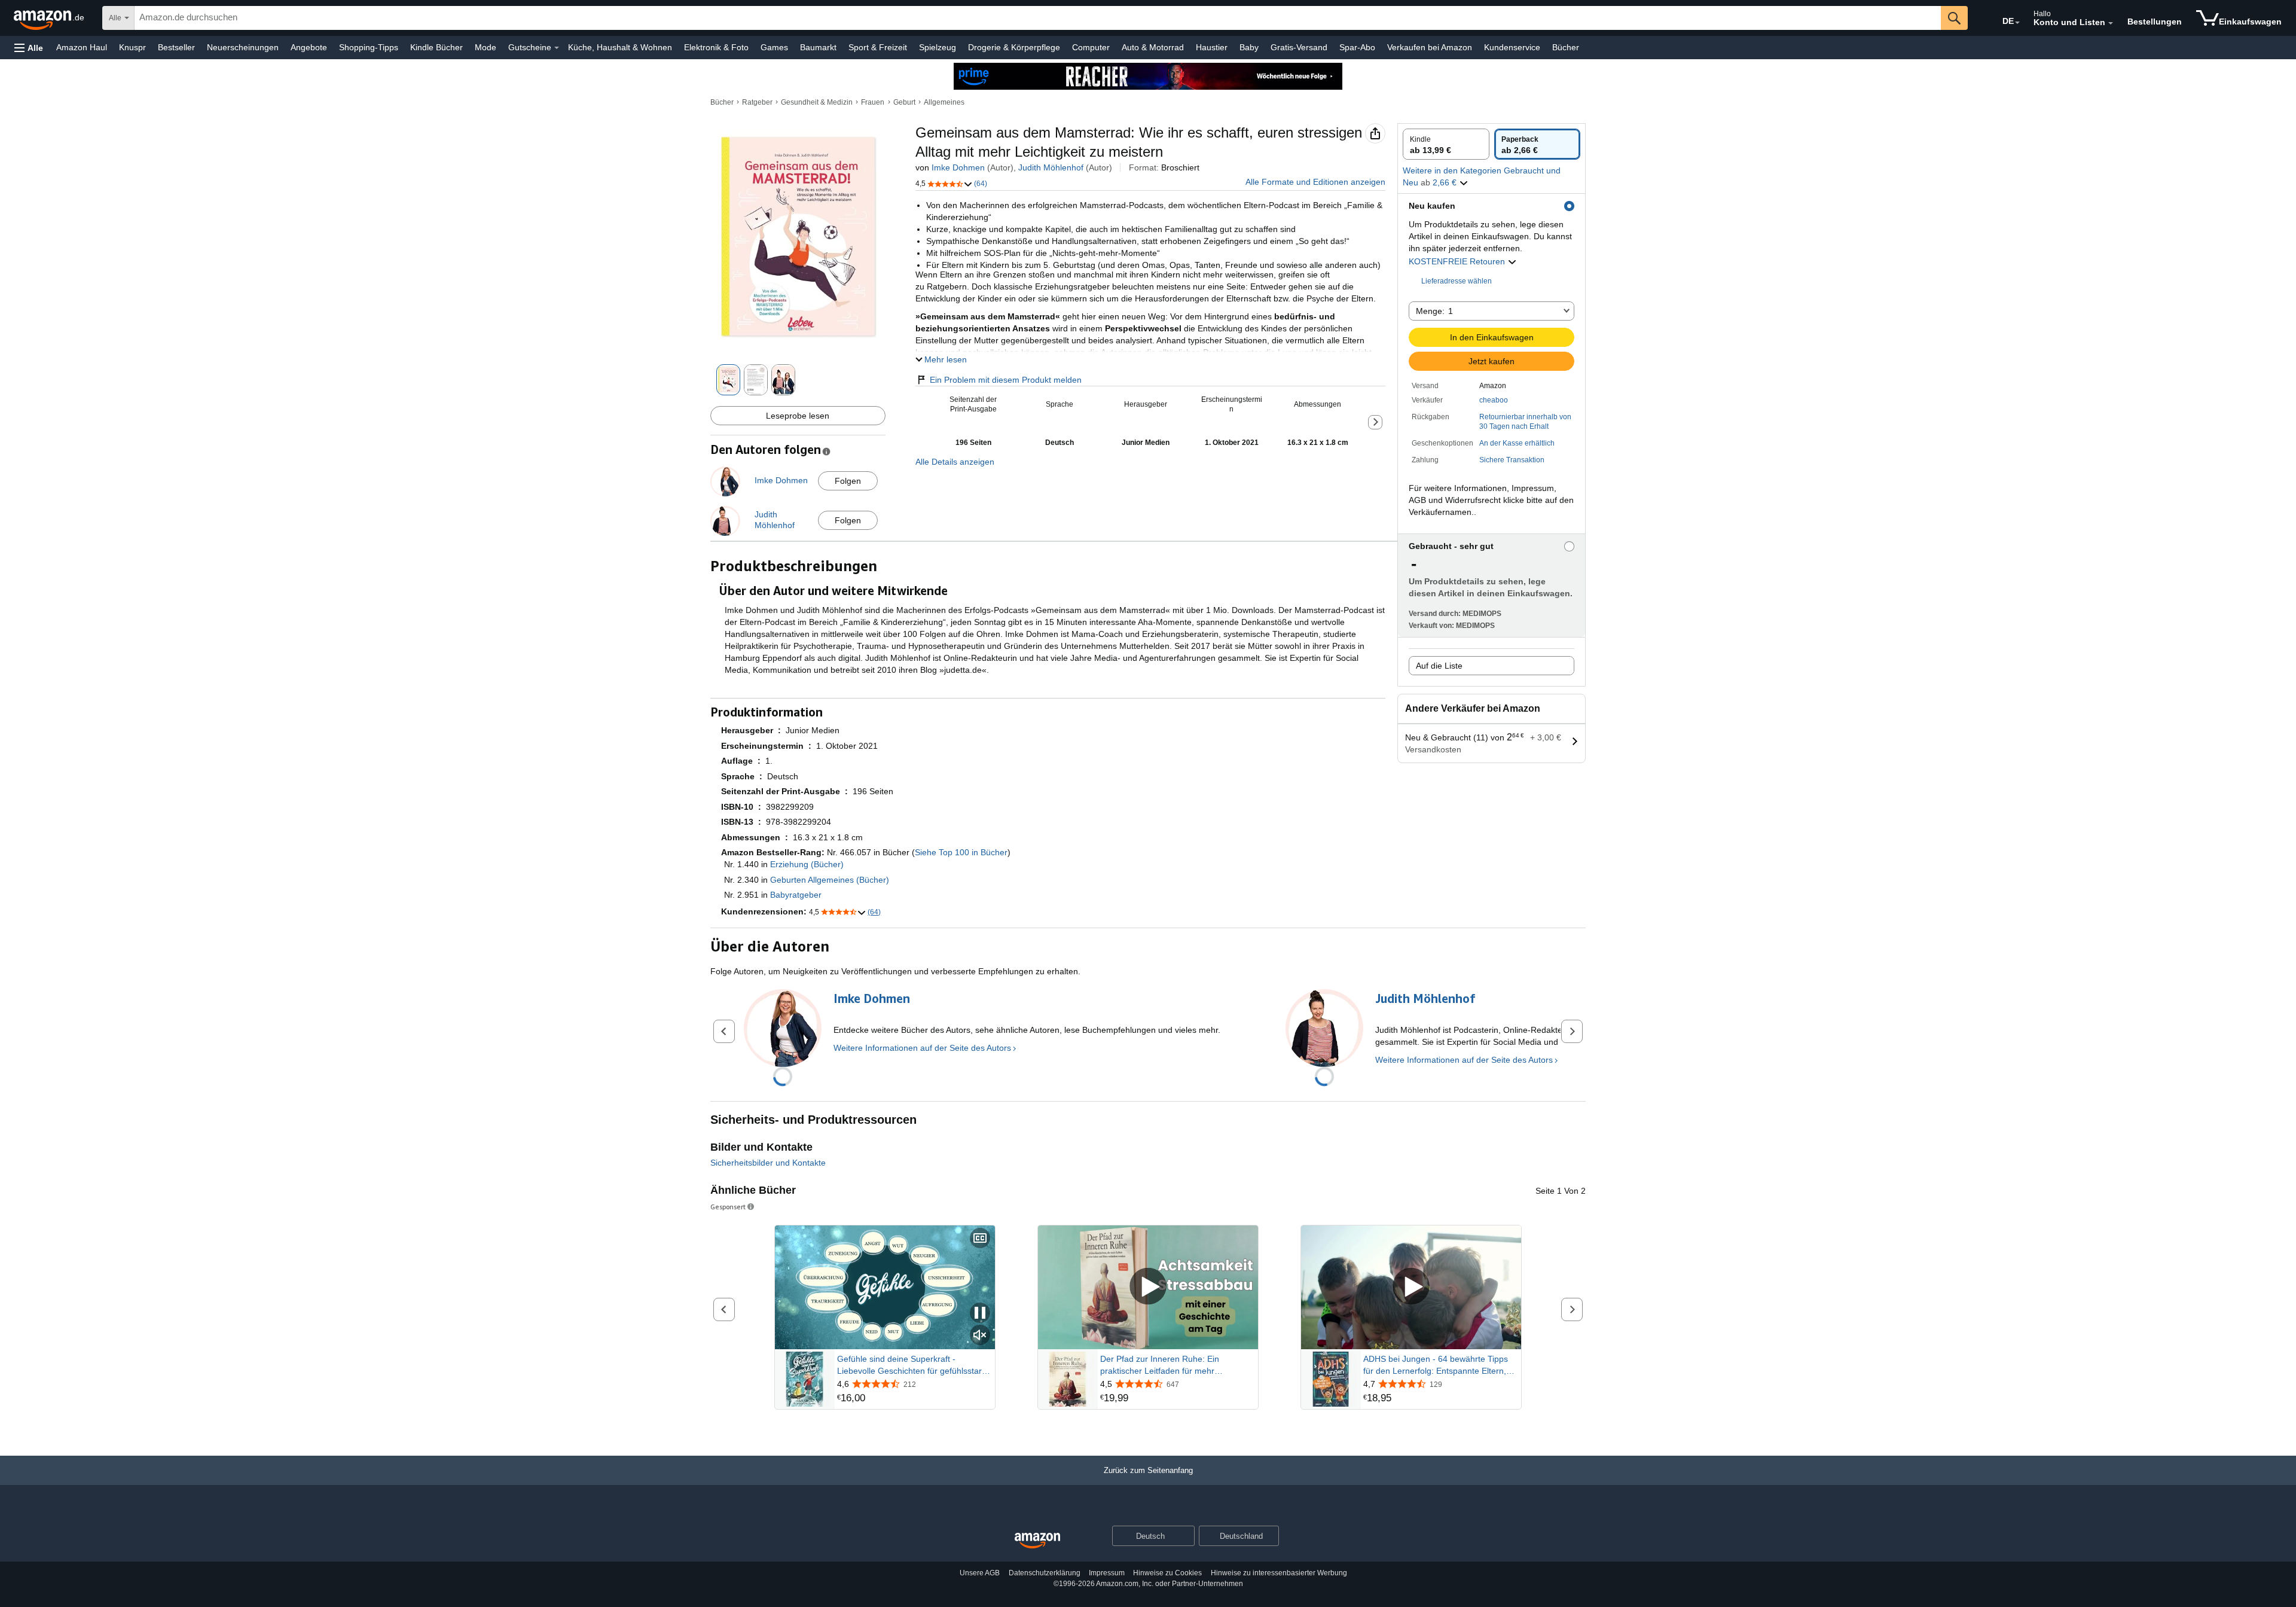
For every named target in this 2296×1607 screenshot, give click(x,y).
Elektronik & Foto (716, 47)
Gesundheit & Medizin (817, 102)
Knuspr (132, 47)
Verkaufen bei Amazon (1430, 47)
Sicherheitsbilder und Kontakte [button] (768, 1163)
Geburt (904, 102)
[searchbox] (1038, 18)
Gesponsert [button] (728, 1207)
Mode (486, 47)
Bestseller (176, 47)
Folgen (848, 481)
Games (774, 47)
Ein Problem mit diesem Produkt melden (1006, 380)
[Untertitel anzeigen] (980, 1239)
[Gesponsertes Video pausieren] (980, 1314)
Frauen (873, 102)
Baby (1249, 47)
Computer (1091, 47)
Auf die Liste (1439, 666)
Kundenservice (1512, 47)
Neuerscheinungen (243, 47)
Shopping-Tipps (369, 47)
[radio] (1446, 144)
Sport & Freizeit (878, 47)
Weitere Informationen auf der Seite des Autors (922, 1048)
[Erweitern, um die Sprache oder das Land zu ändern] (2017, 23)
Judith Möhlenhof (1051, 167)
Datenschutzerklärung (1045, 1573)
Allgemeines (944, 102)
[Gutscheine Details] (557, 48)
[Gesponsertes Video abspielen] (1148, 1287)
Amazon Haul (82, 47)
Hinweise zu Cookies (1167, 1573)
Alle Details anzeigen (955, 462)
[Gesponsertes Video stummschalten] (980, 1336)
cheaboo (1494, 400)
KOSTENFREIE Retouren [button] (1458, 261)
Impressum (1107, 1573)
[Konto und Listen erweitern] (2111, 23)
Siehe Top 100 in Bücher (961, 852)
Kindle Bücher (436, 47)
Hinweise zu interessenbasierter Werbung (1279, 1573)
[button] (29, 48)
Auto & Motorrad (1153, 47)
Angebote (309, 47)
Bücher (1566, 47)
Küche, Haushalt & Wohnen (620, 47)
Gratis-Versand (1299, 47)
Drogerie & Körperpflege (1014, 47)
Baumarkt (818, 47)
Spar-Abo (1357, 47)
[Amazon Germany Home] (1037, 1541)
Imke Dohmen (958, 167)
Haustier (1212, 47)
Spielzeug (938, 47)
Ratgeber (757, 102)
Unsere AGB (980, 1573)
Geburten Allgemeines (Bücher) (830, 880)
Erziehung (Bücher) (807, 864)
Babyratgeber (796, 895)
